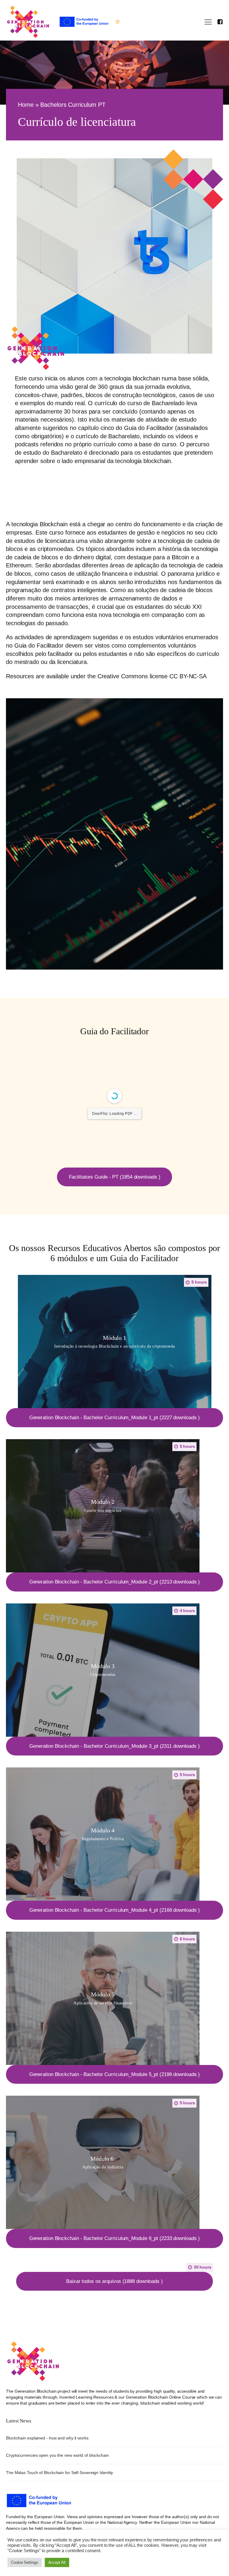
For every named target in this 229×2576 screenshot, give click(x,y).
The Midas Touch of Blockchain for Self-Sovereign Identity (59, 2473)
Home (26, 105)
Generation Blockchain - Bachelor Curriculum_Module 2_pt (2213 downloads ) (115, 1582)
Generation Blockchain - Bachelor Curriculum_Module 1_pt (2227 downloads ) (115, 1418)
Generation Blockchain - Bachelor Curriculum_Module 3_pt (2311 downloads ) (114, 1746)
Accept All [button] (57, 2562)
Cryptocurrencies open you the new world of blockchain (57, 2455)
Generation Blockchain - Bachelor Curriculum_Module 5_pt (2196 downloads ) (115, 2074)
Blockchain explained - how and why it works (47, 2438)
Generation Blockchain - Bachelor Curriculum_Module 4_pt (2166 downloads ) (115, 1910)
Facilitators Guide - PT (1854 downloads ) (115, 1177)
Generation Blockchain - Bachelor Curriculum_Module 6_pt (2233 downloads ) (115, 2238)
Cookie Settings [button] (25, 2562)
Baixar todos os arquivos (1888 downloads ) (114, 2281)
